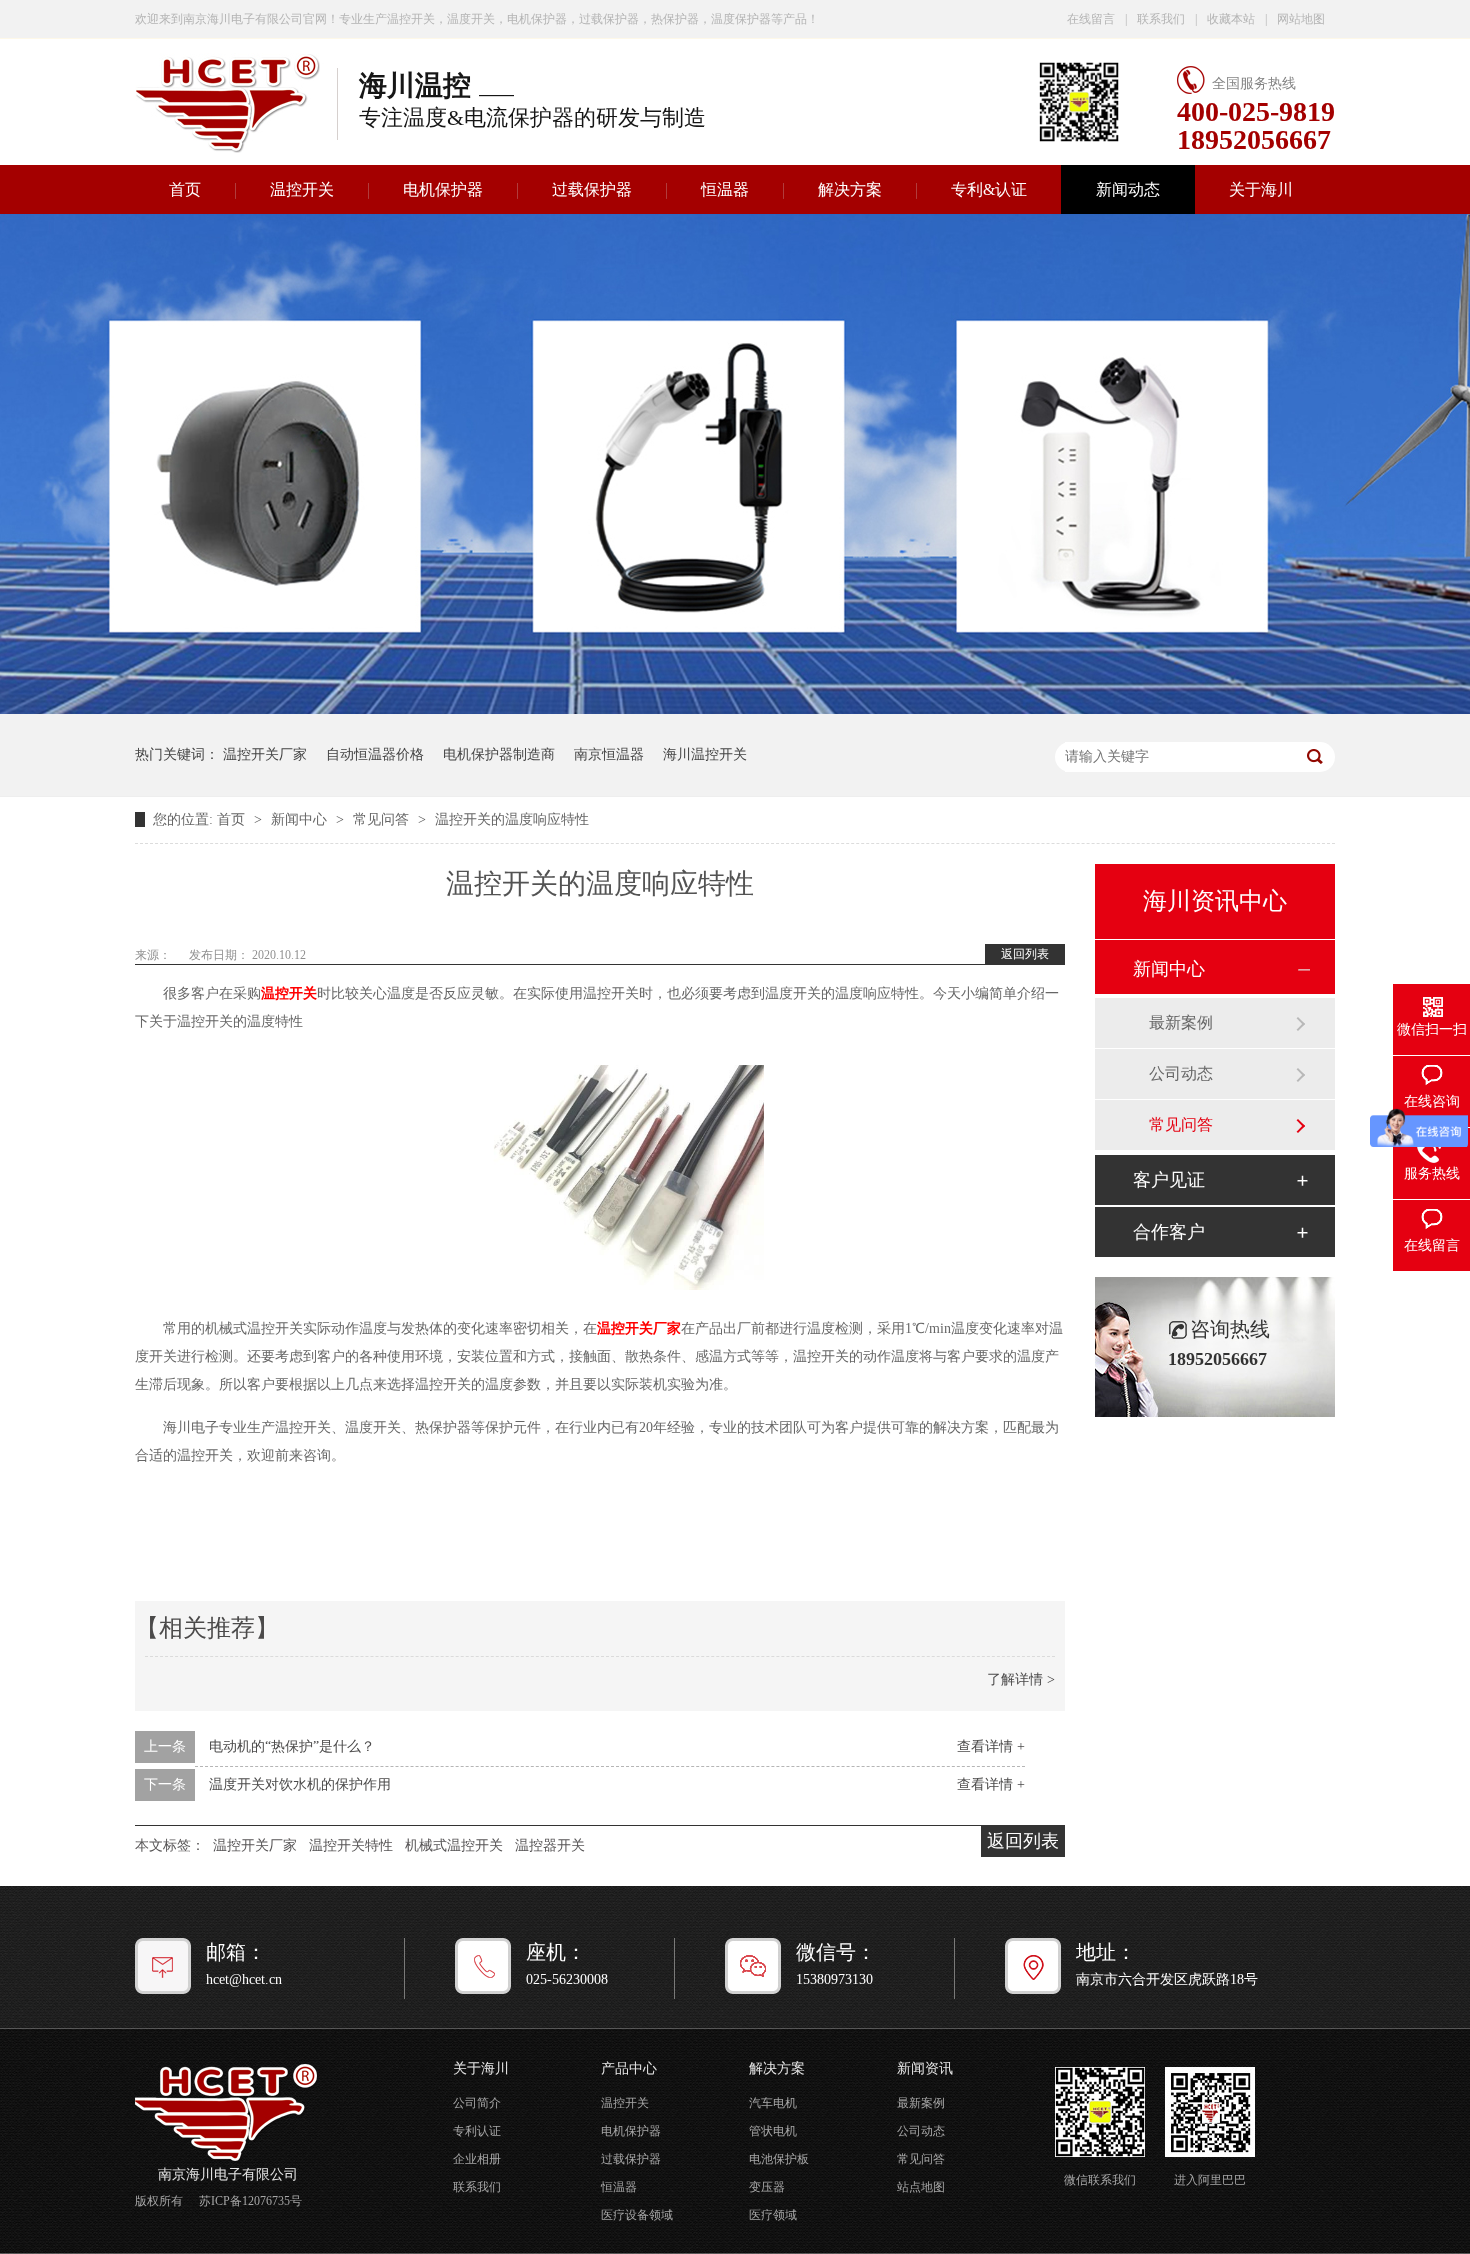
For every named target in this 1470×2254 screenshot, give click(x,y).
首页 (185, 189)
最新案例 (1181, 1022)
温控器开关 (550, 1845)
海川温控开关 (705, 754)
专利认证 (477, 2131)
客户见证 (1169, 1180)
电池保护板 (779, 2159)
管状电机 (773, 2131)
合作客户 (1169, 1232)
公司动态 (1181, 1073)
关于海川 (1261, 189)
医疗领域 (773, 2215)
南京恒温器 (609, 754)
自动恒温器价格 (375, 754)
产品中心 (629, 2068)
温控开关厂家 (265, 754)
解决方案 (850, 189)
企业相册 (477, 2159)
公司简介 (477, 2103)
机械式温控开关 (454, 1845)
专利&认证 (989, 189)
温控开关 (302, 189)
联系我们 (1161, 19)
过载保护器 (592, 189)
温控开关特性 (351, 1845)
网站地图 (1301, 19)
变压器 (767, 2187)
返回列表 (1025, 954)
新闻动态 (1128, 189)
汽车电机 (773, 2103)
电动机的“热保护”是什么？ (292, 1746)
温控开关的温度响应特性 (512, 819)
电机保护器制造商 (499, 754)
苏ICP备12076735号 (250, 2201)
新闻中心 (301, 819)
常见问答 (383, 819)
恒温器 (725, 189)
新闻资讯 (925, 2068)
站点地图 (921, 2187)
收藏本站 (1231, 19)
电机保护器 (443, 189)
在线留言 (1091, 19)
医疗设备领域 (637, 2215)
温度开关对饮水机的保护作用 (300, 1784)
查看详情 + (991, 1746)
